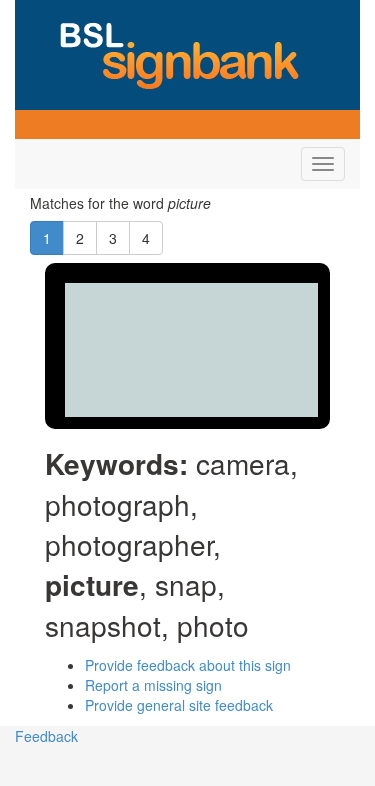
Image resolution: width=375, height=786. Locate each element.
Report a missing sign (153, 685)
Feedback (46, 736)
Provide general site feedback (179, 705)
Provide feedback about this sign (188, 665)
